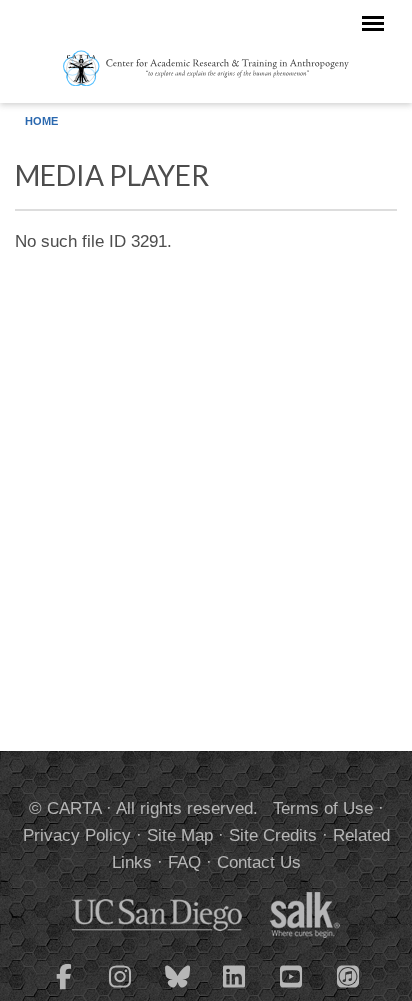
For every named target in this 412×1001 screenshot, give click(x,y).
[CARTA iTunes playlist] (349, 975)
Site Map (180, 835)
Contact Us (259, 862)
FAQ (184, 862)
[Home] (206, 67)
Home (41, 121)
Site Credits (273, 835)
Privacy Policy (77, 835)
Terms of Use (323, 808)
